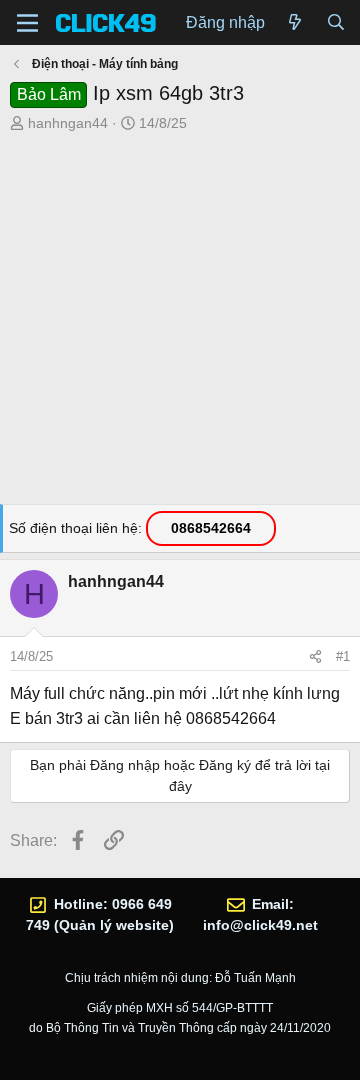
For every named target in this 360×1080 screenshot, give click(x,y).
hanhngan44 (68, 123)
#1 (343, 656)
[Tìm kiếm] (335, 23)
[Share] (315, 657)
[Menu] (27, 23)
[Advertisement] (180, 324)
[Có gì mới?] (295, 23)
